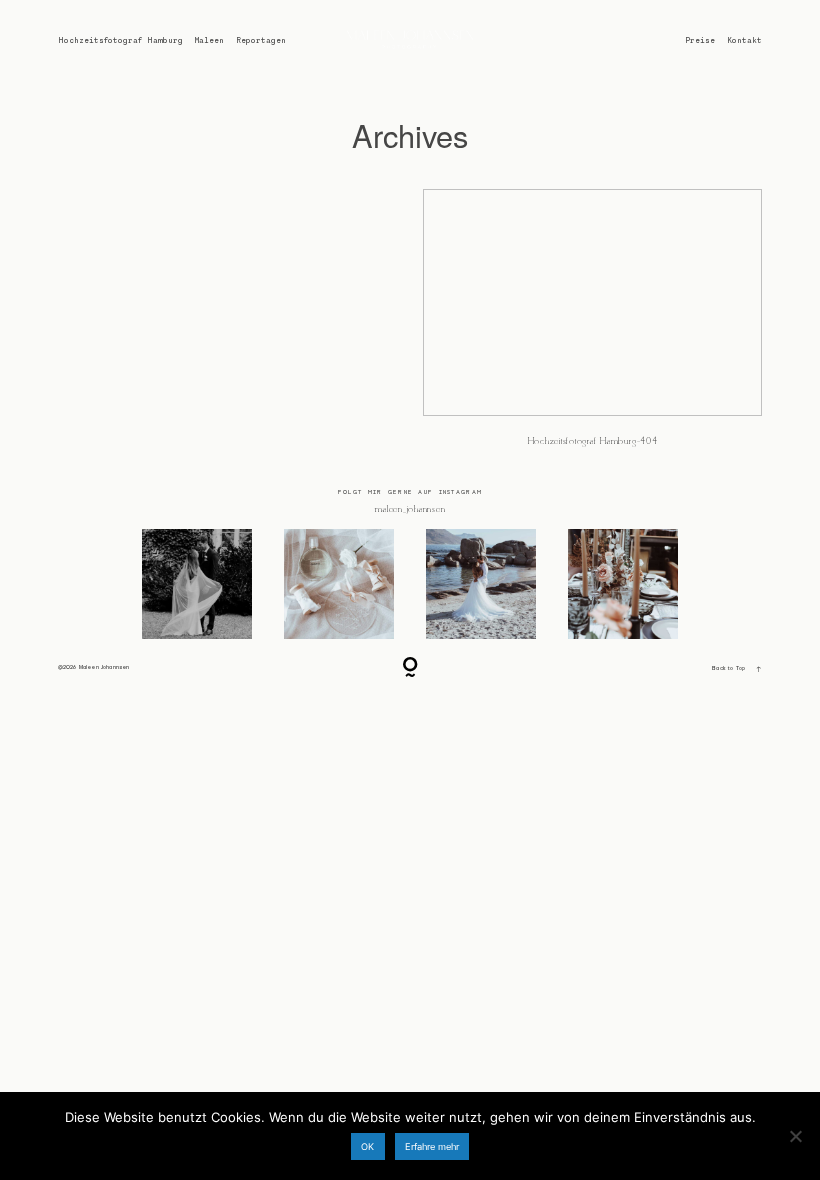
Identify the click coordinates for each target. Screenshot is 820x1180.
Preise (700, 40)
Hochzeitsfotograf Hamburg (120, 40)
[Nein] (795, 1136)
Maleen (209, 40)
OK (367, 1146)
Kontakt (744, 40)
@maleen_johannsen (410, 509)
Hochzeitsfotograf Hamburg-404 (592, 327)
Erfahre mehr (432, 1146)
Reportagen (261, 40)
